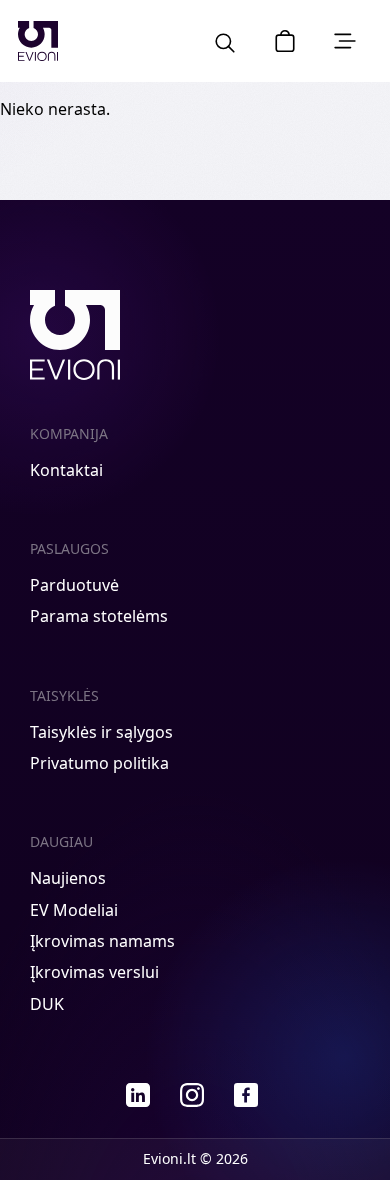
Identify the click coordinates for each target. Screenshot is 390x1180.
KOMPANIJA (69, 433)
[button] (285, 41)
